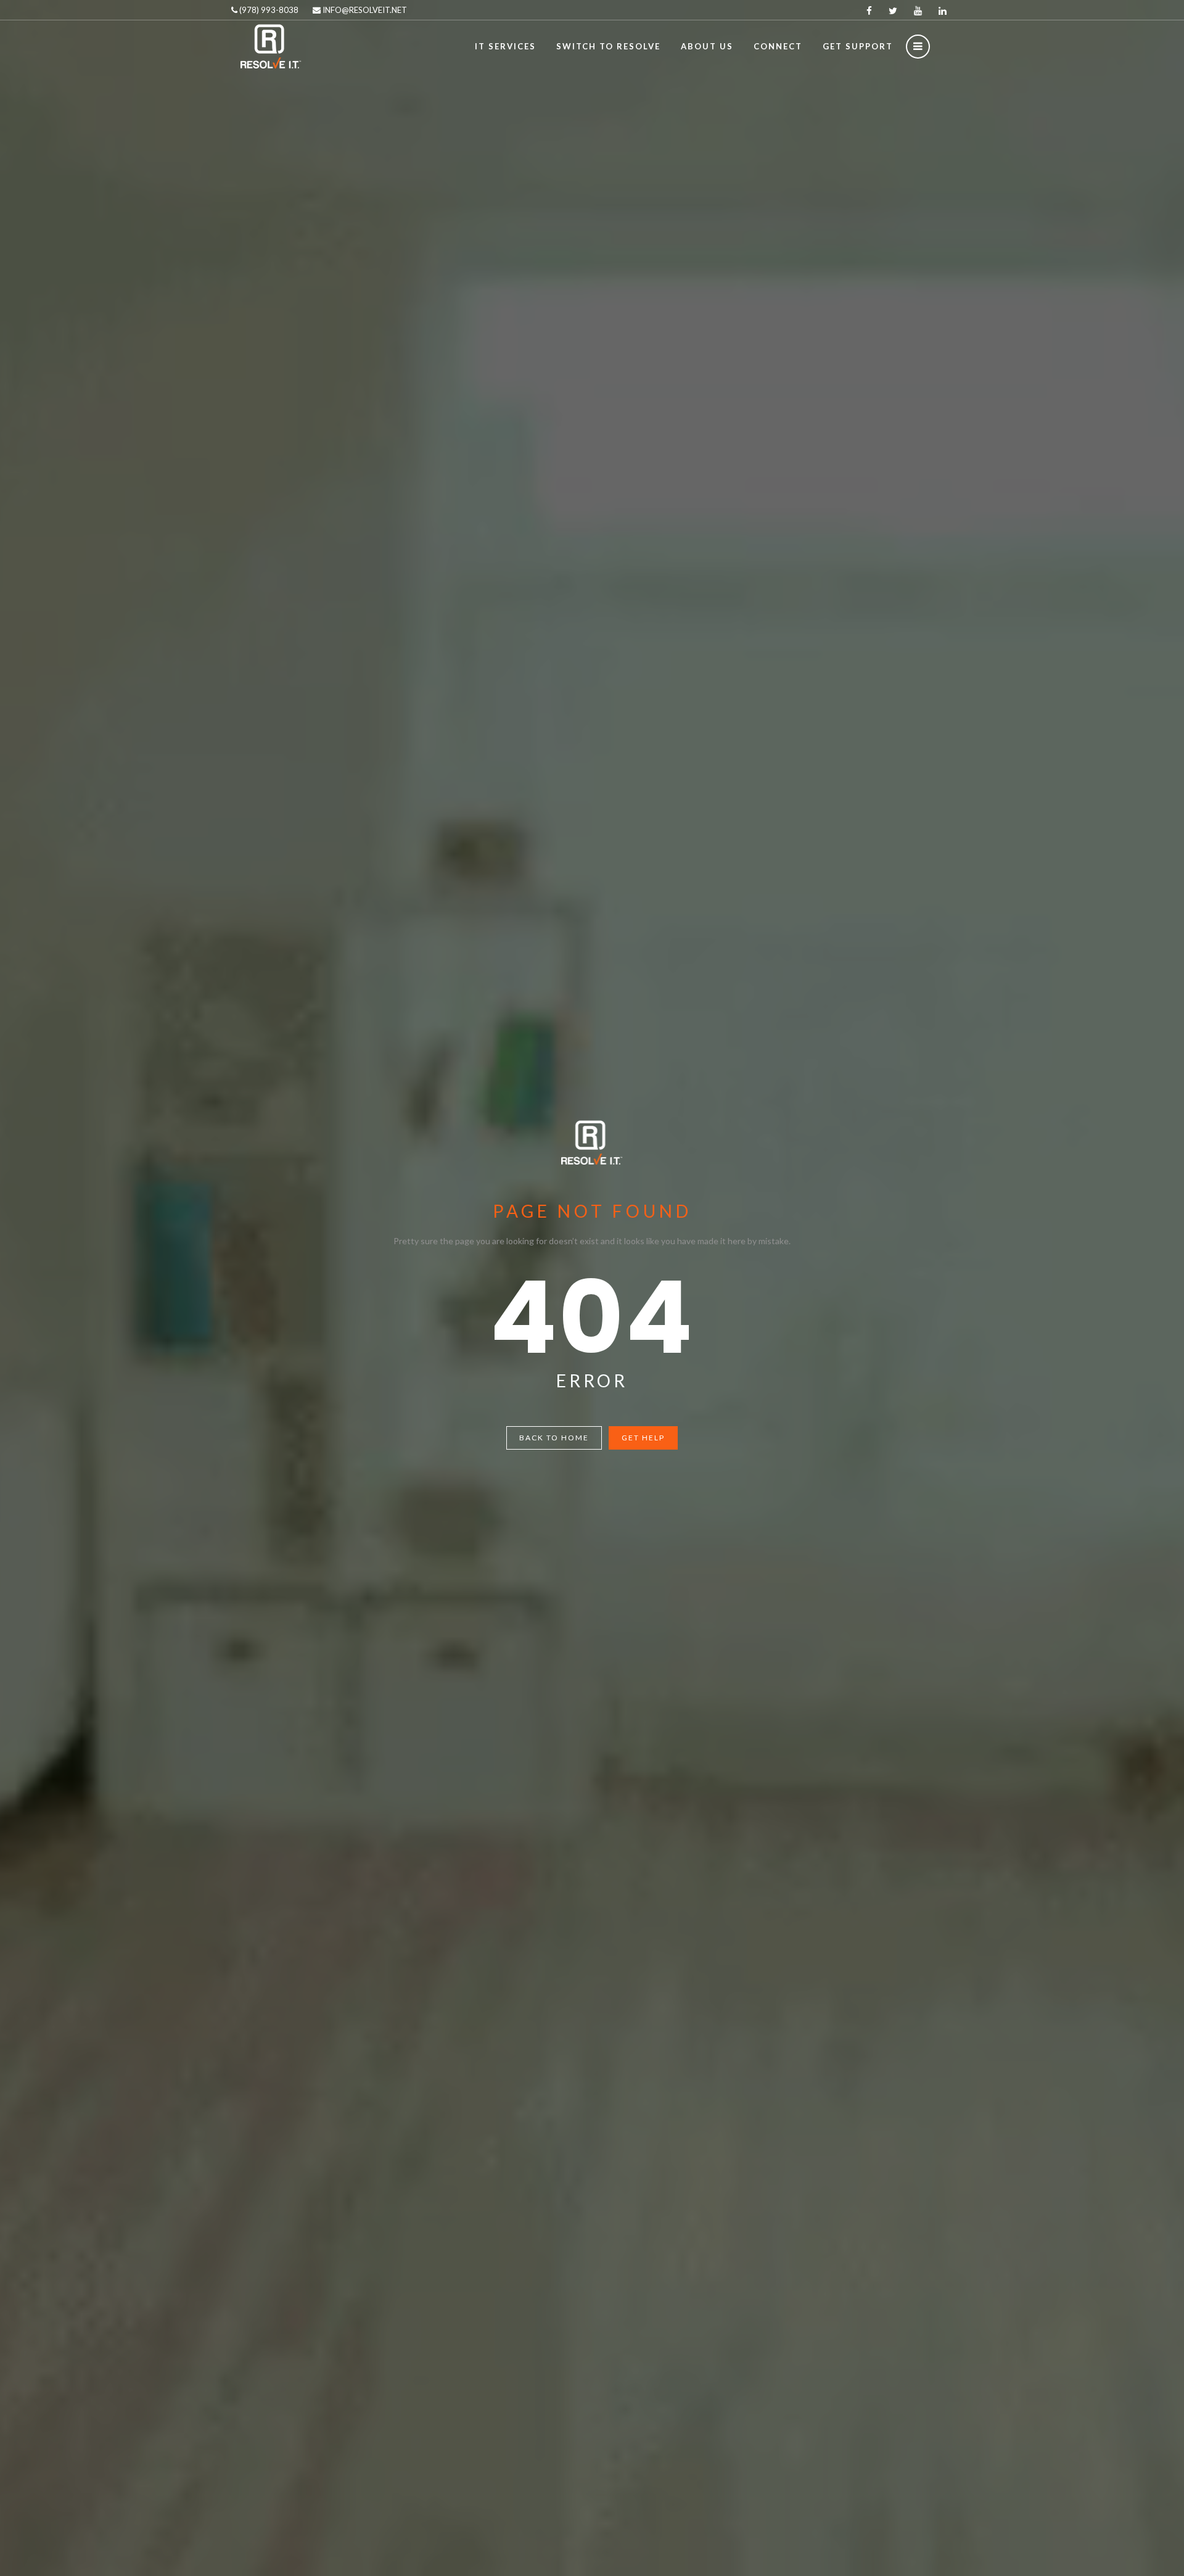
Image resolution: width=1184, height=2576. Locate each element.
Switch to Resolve (608, 46)
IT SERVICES (505, 46)
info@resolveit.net (364, 10)
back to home (554, 1438)
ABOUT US (707, 46)
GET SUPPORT (858, 46)
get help (643, 1438)
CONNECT (778, 46)
